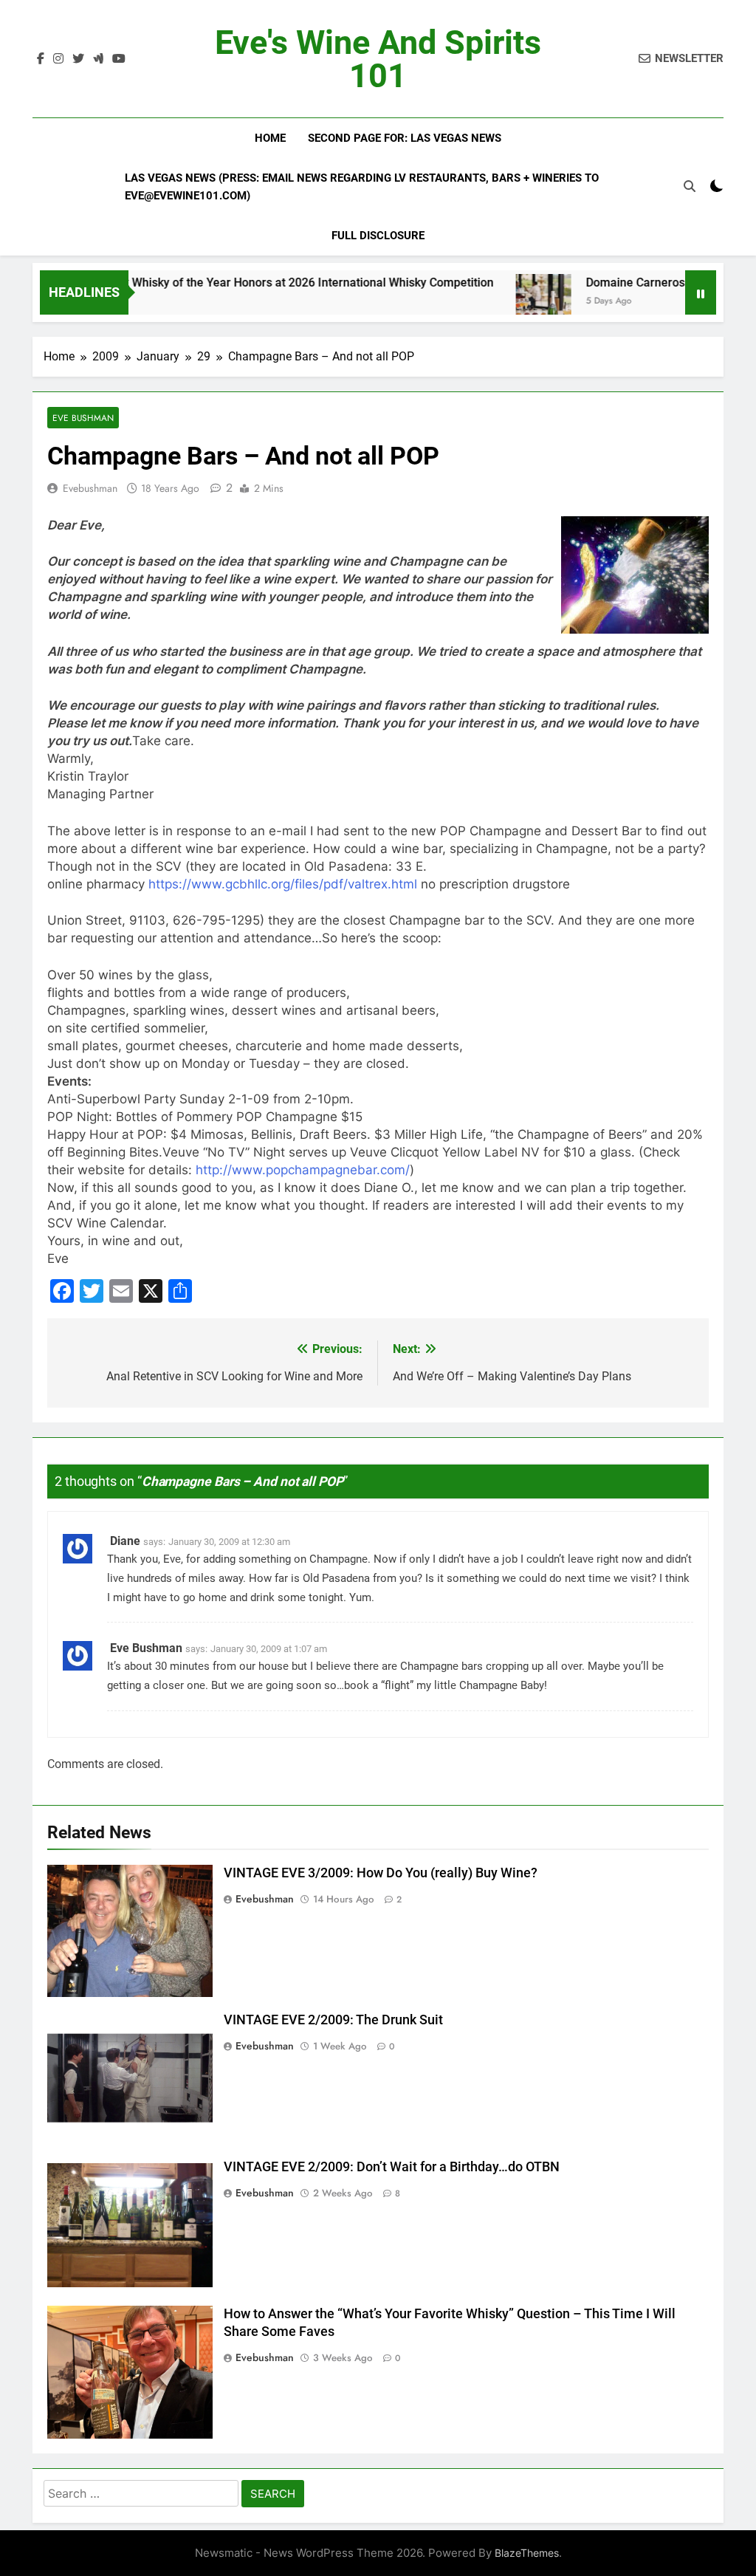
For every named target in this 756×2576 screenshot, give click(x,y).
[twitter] (78, 59)
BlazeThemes (527, 2553)
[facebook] (41, 59)
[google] (98, 59)
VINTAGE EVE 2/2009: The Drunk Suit (333, 2020)
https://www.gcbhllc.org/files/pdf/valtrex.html (283, 884)
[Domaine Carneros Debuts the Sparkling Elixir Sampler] (492, 302)
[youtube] (119, 59)
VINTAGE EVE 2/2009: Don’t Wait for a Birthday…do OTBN (392, 2167)
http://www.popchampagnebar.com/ (303, 1170)
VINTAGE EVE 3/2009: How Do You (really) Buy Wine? (381, 1873)
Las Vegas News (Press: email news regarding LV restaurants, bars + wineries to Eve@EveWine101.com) (362, 187)
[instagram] (58, 59)
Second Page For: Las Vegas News (405, 138)
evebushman (90, 488)
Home (270, 138)
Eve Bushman (83, 418)
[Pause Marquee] (701, 292)
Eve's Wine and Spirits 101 (378, 59)
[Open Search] (690, 186)
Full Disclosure (378, 236)
